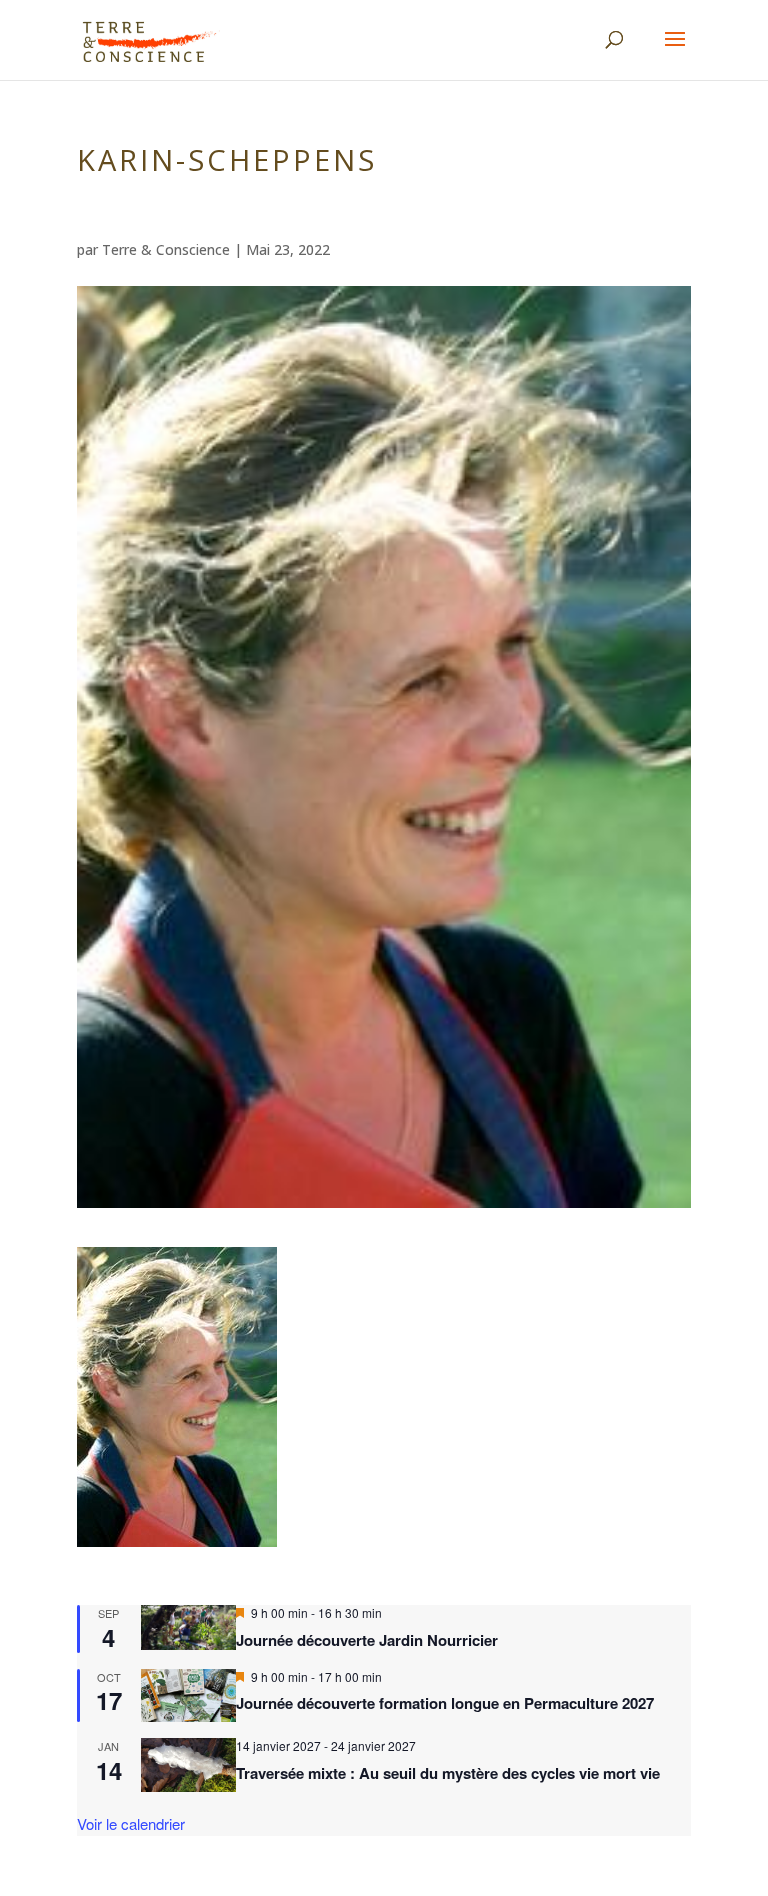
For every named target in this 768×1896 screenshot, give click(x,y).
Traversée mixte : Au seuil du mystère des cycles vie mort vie (448, 1773)
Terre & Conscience (166, 249)
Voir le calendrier (131, 1823)
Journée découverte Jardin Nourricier (367, 1640)
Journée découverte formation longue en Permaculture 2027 (445, 1703)
